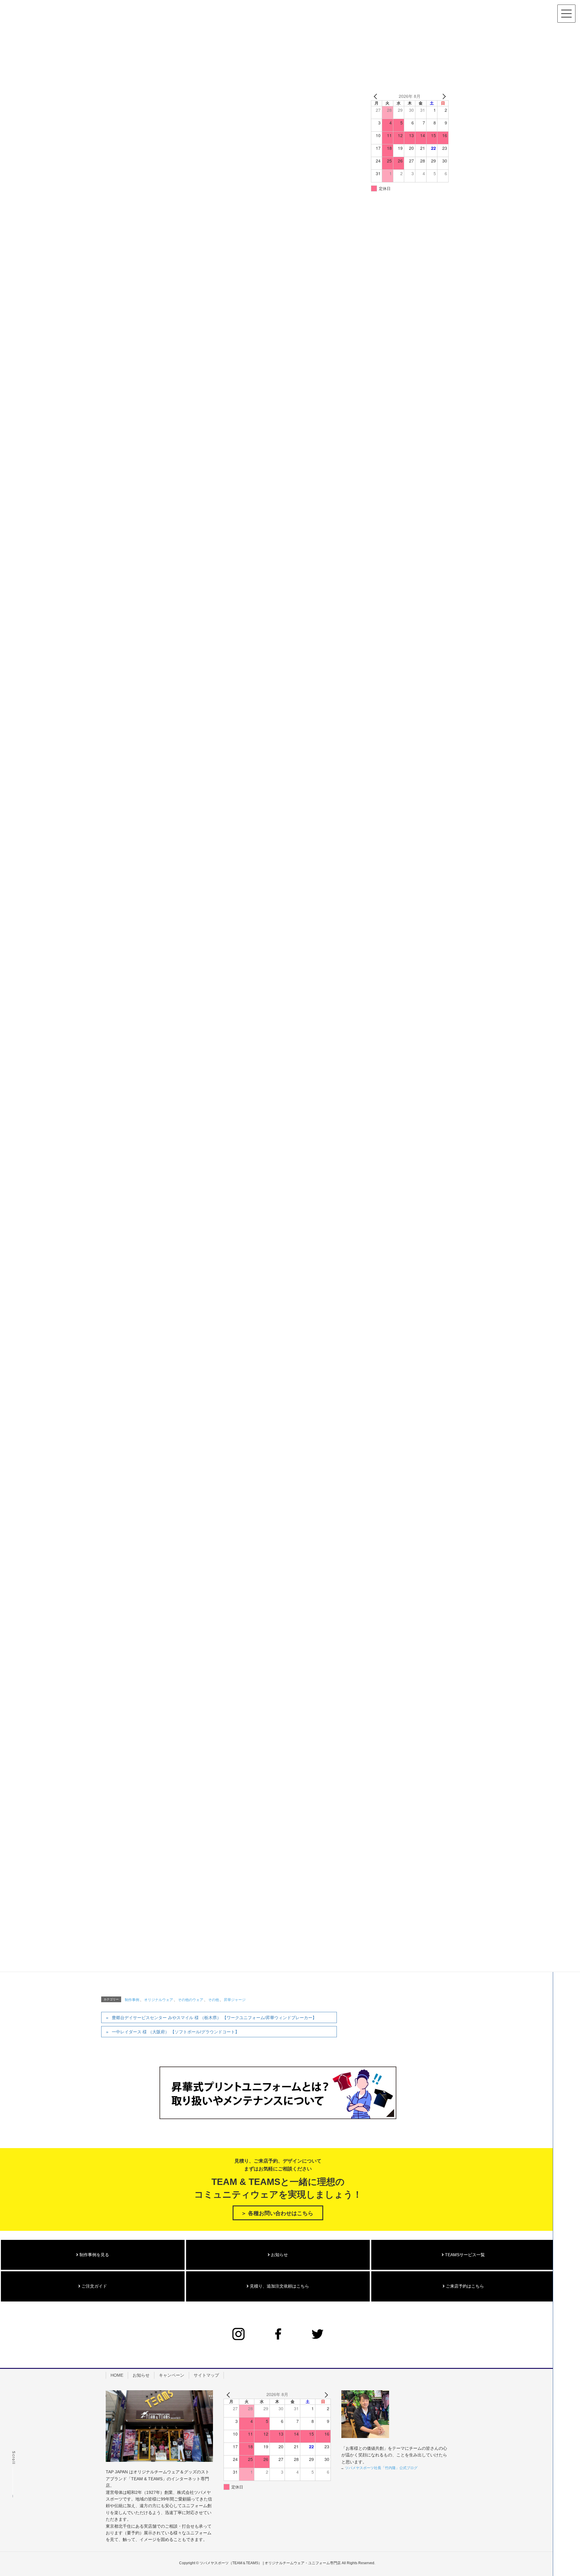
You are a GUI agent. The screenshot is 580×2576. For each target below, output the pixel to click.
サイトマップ (206, 2375)
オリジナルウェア (159, 2000)
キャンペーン (172, 2375)
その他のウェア (191, 2000)
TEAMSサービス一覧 (464, 2255)
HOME (117, 2375)
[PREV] (377, 96)
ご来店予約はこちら (464, 2286)
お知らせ (279, 2255)
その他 (214, 2000)
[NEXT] (443, 96)
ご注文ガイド (94, 2286)
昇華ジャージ (235, 2000)
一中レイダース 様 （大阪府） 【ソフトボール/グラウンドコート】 (176, 2032)
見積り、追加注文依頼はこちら (279, 2286)
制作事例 (132, 2000)
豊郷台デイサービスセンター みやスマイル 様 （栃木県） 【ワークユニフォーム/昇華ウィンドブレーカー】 (214, 2018)
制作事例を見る (94, 2255)
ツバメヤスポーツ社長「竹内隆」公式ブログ (381, 2468)
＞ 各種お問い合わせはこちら (277, 2213)
